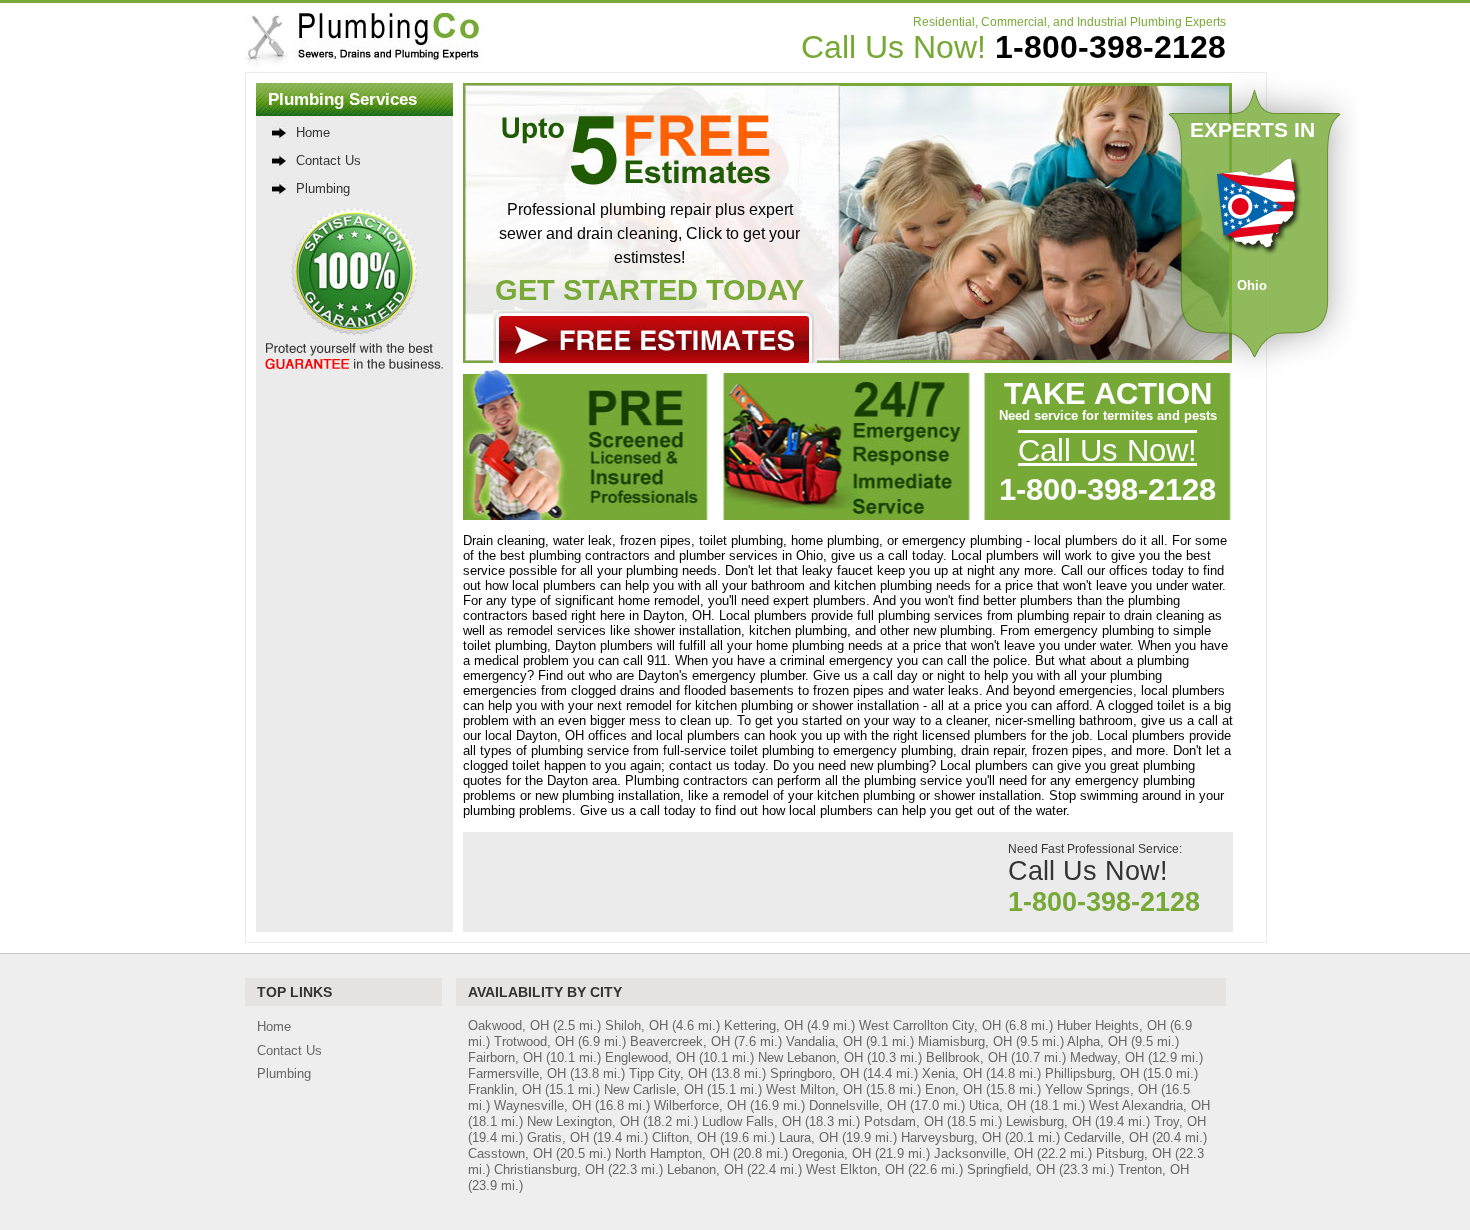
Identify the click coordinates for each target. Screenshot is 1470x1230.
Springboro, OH (814, 1073)
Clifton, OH (684, 1137)
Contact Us (328, 160)
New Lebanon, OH (810, 1057)
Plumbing (323, 188)
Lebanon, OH (705, 1169)
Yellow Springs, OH (1101, 1089)
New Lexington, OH (583, 1121)
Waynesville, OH (542, 1105)
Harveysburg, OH (951, 1137)
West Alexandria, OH (1149, 1105)
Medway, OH (1107, 1057)
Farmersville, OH (517, 1073)
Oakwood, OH (508, 1025)
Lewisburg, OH (1048, 1121)
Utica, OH (997, 1105)
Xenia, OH (952, 1073)
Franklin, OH (504, 1089)
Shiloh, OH (636, 1025)
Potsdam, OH (903, 1121)
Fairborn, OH (505, 1057)
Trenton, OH (1153, 1169)
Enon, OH (953, 1089)
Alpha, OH (1097, 1041)
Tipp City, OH (668, 1073)
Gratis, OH (558, 1137)
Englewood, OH (650, 1057)
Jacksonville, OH (983, 1153)
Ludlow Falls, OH (751, 1121)
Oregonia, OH (831, 1153)
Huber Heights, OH (1111, 1025)
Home (313, 132)
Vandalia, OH (824, 1041)
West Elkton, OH (855, 1169)
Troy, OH (1180, 1121)
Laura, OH (808, 1137)
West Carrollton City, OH (930, 1025)
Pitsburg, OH (1133, 1153)
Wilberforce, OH (700, 1105)
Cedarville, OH (1106, 1137)
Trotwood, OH (534, 1041)
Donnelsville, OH (857, 1105)
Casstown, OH (510, 1153)
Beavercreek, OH (680, 1041)
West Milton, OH (814, 1089)
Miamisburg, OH (965, 1041)
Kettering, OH (763, 1025)
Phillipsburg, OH (1092, 1073)
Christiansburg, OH (549, 1169)
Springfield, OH (1011, 1169)
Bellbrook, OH (966, 1057)
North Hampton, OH (672, 1153)
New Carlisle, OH (653, 1089)
